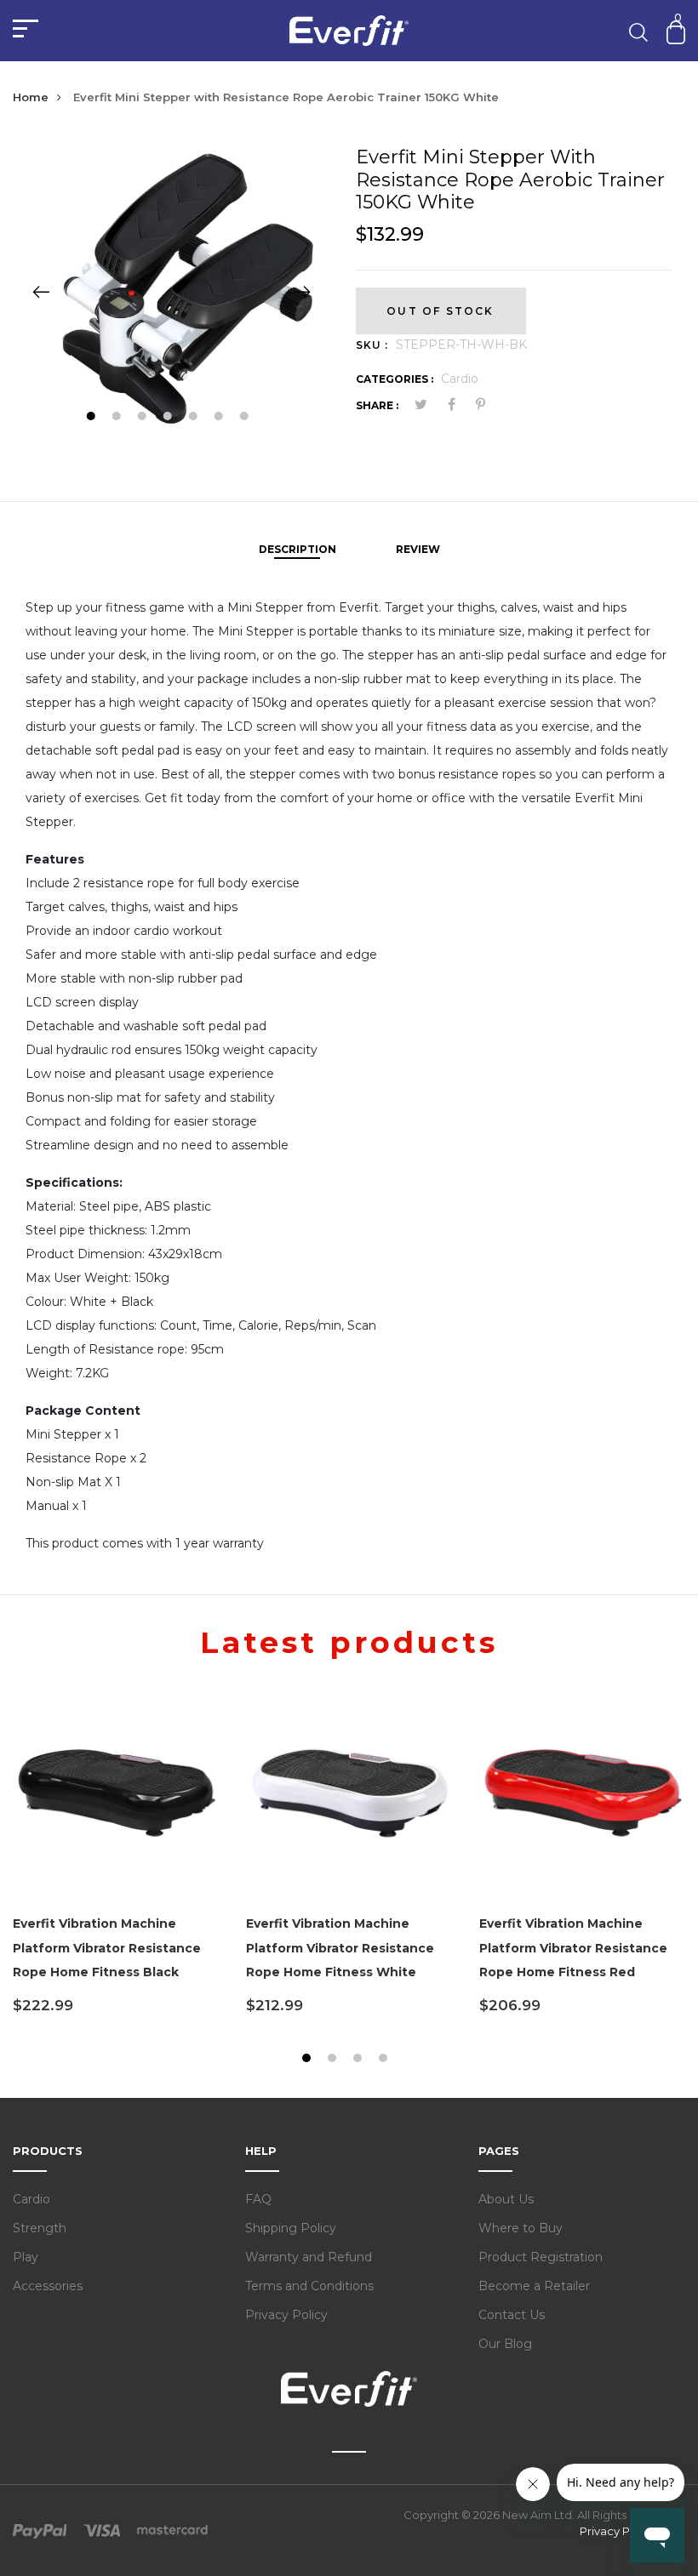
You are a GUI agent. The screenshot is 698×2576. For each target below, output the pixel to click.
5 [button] (195, 418)
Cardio (460, 379)
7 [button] (246, 418)
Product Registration (541, 2257)
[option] (172, 291)
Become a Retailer (534, 2286)
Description (298, 549)
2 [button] (118, 418)
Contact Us (512, 2315)
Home (31, 97)
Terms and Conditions (309, 2286)
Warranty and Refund (309, 2257)
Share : (377, 405)
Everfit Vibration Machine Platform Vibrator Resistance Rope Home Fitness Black (107, 1948)
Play (26, 2257)
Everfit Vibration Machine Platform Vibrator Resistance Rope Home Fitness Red (573, 1948)
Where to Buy (521, 2228)
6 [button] (220, 418)
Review (418, 549)
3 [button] (143, 418)
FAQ (258, 2199)
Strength (40, 2228)
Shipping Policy (291, 2228)
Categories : (395, 379)
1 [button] (92, 418)
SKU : (372, 345)
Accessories (48, 2286)
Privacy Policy (286, 2315)
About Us (506, 2199)
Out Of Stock (440, 311)
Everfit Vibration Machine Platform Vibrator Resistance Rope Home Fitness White (340, 1948)
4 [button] (169, 418)
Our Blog (505, 2344)
